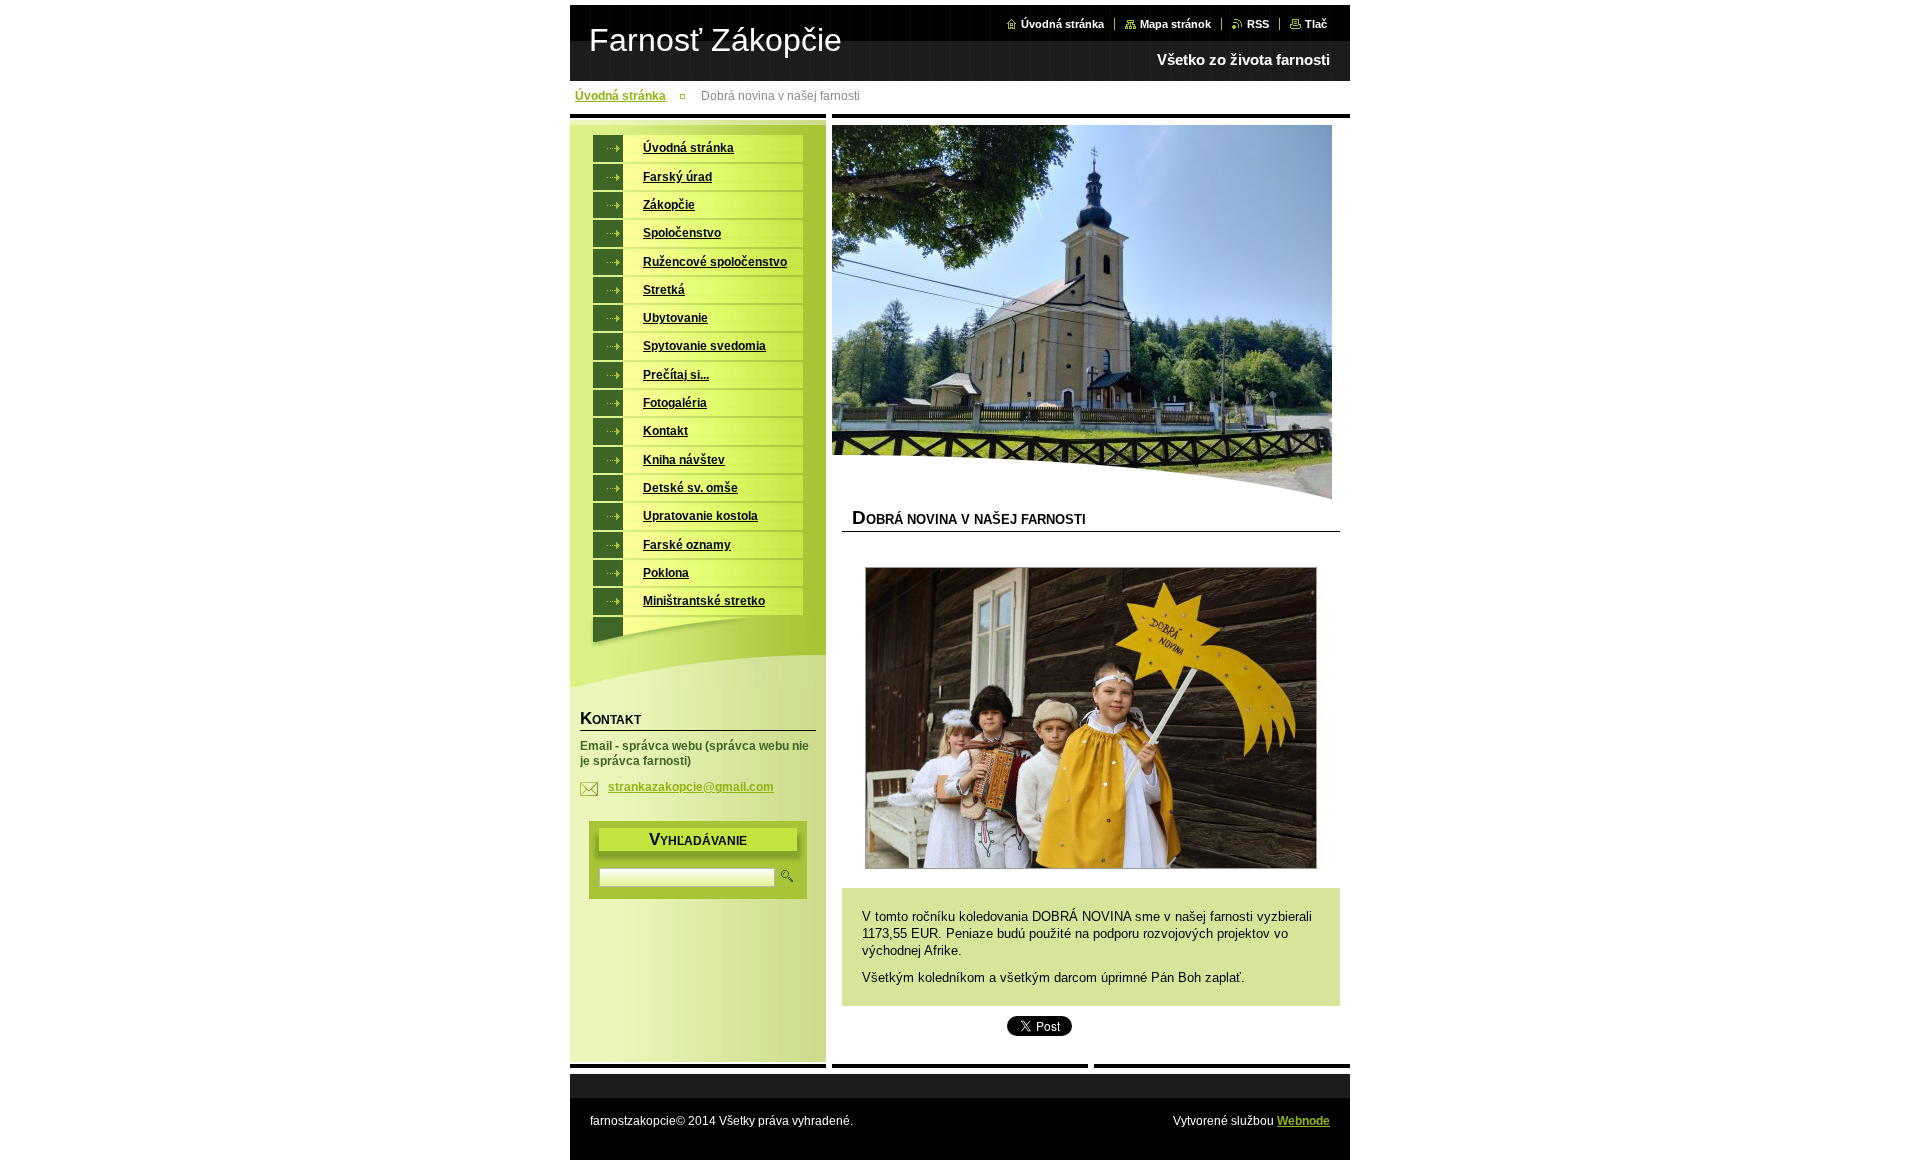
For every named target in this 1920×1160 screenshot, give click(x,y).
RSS (1258, 24)
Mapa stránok (1175, 24)
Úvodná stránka (1062, 24)
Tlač (1316, 24)
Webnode (1303, 1121)
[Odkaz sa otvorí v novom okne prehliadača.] (1091, 720)
